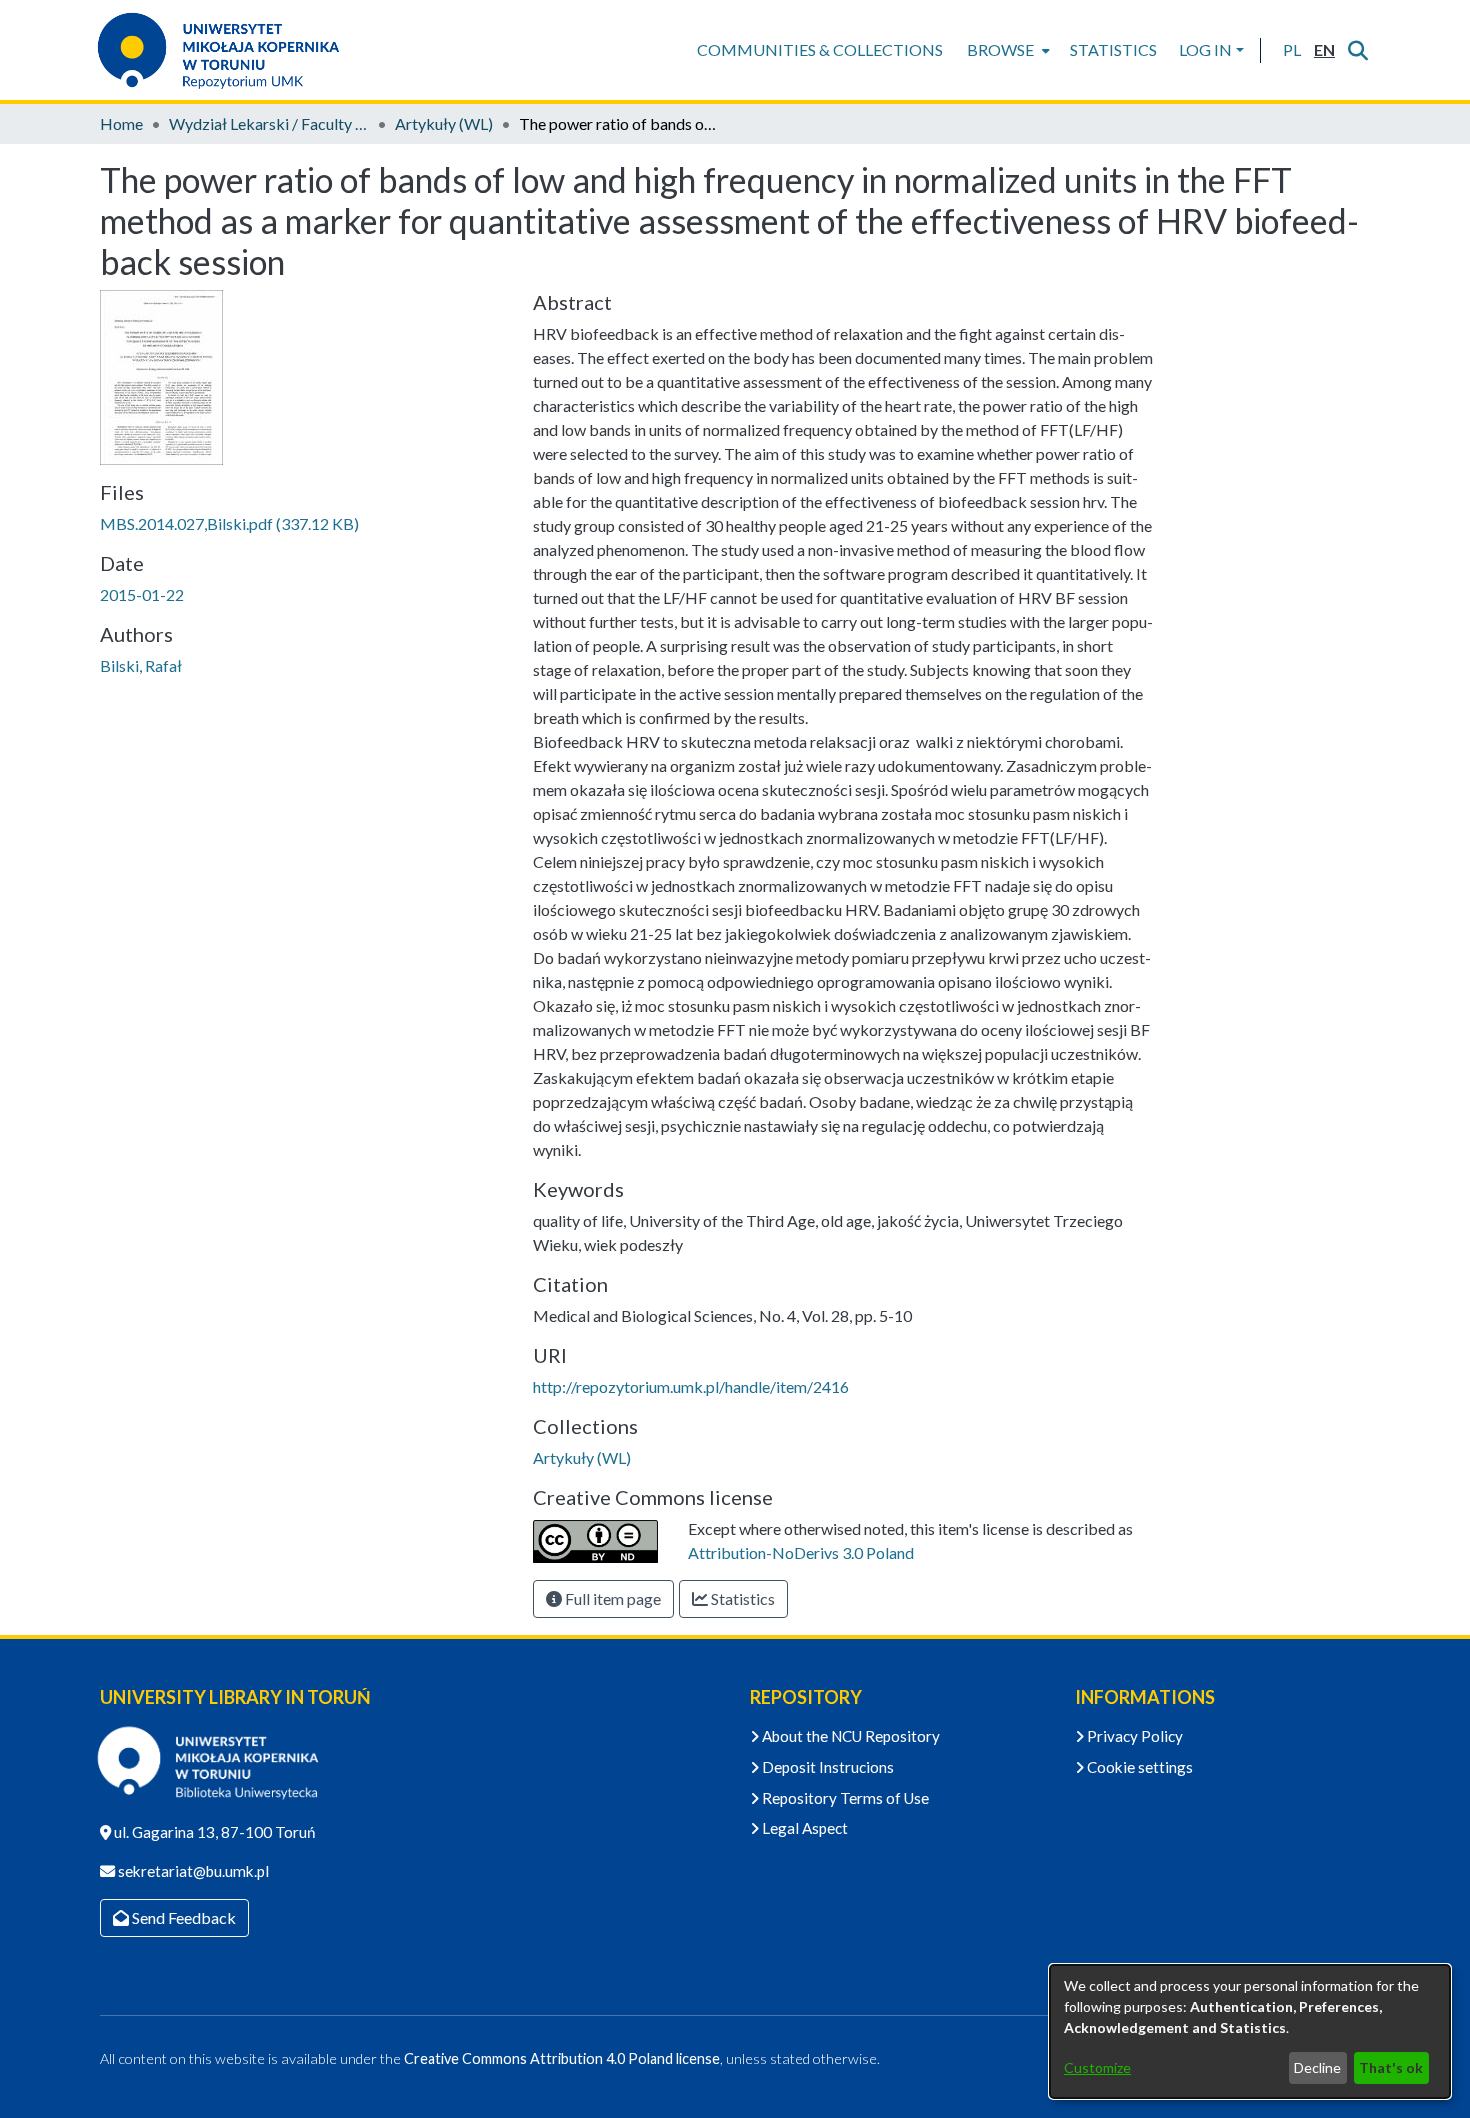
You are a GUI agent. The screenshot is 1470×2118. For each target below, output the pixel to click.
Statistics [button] (741, 1598)
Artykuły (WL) (444, 123)
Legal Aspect (803, 1828)
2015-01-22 (142, 594)
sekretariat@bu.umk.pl (192, 1871)
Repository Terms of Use (844, 1798)
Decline (1317, 2067)
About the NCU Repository (849, 1736)
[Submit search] (1357, 50)
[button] (1291, 50)
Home (121, 123)
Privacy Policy (1133, 1736)
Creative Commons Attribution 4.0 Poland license (562, 2058)
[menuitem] (1006, 50)
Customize (1097, 2067)
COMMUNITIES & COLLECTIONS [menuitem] (820, 49)
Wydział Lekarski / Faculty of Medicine (269, 123)
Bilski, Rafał (141, 665)
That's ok (1391, 2067)
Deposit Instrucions (826, 1767)
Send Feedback (182, 1917)
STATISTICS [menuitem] (1113, 49)
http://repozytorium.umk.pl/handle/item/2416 (691, 1386)
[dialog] (1250, 2031)
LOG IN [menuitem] (1205, 49)
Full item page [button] (611, 1598)
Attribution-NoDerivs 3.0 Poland (801, 1552)
